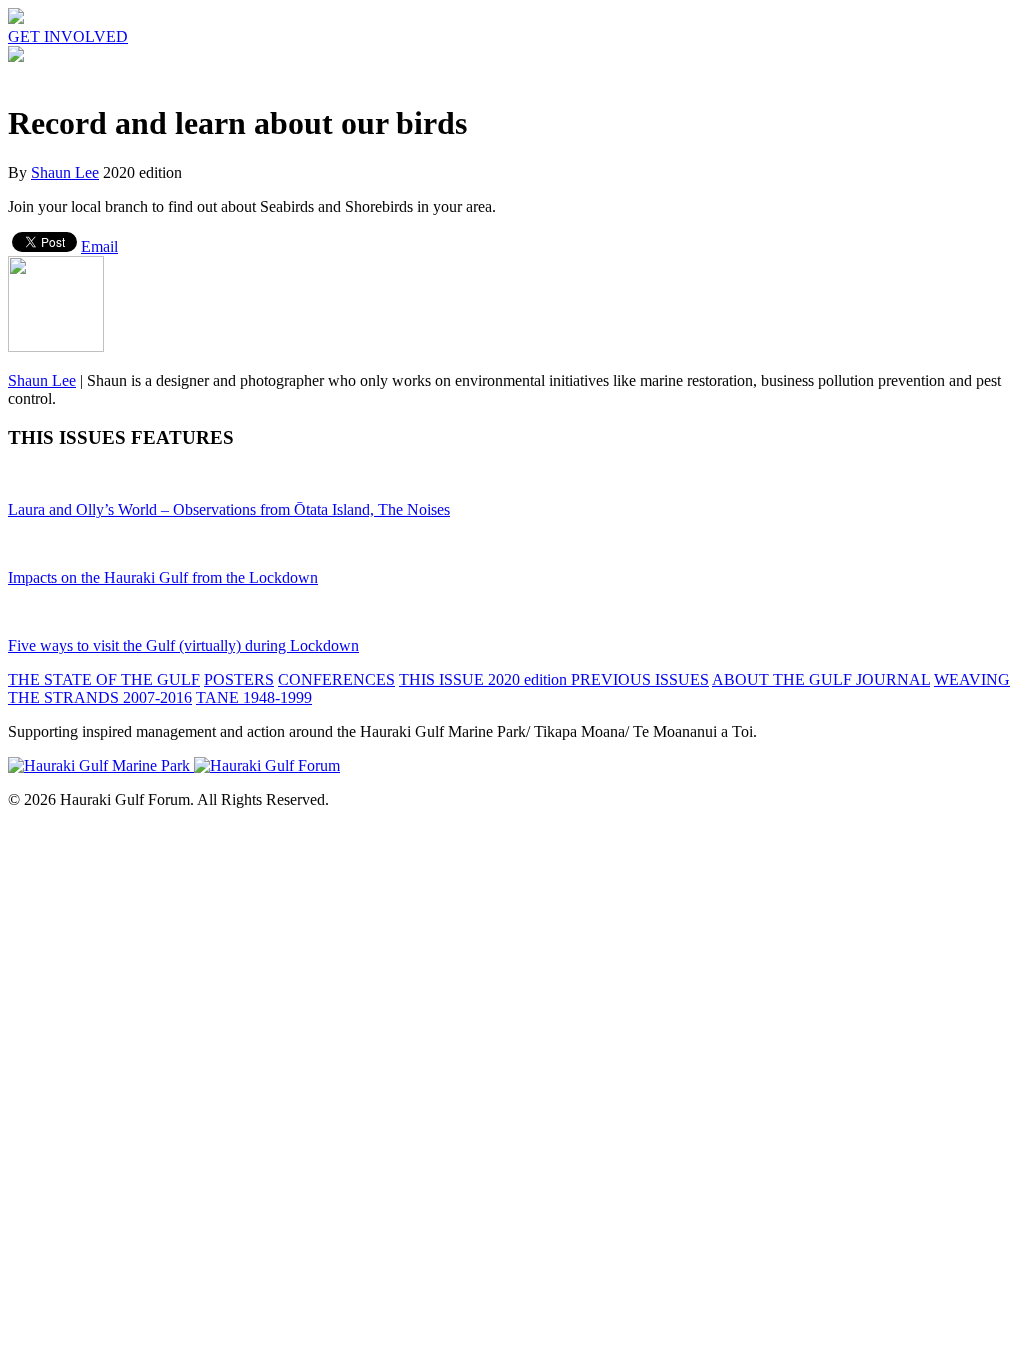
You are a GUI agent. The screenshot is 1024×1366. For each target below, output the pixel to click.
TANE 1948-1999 (254, 697)
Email (99, 246)
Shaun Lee (65, 172)
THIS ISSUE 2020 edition (485, 679)
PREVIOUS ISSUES (640, 679)
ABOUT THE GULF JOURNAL (821, 679)
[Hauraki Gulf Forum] (16, 18)
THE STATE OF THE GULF (104, 679)
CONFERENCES (336, 679)
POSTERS (239, 679)
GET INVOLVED (68, 36)
